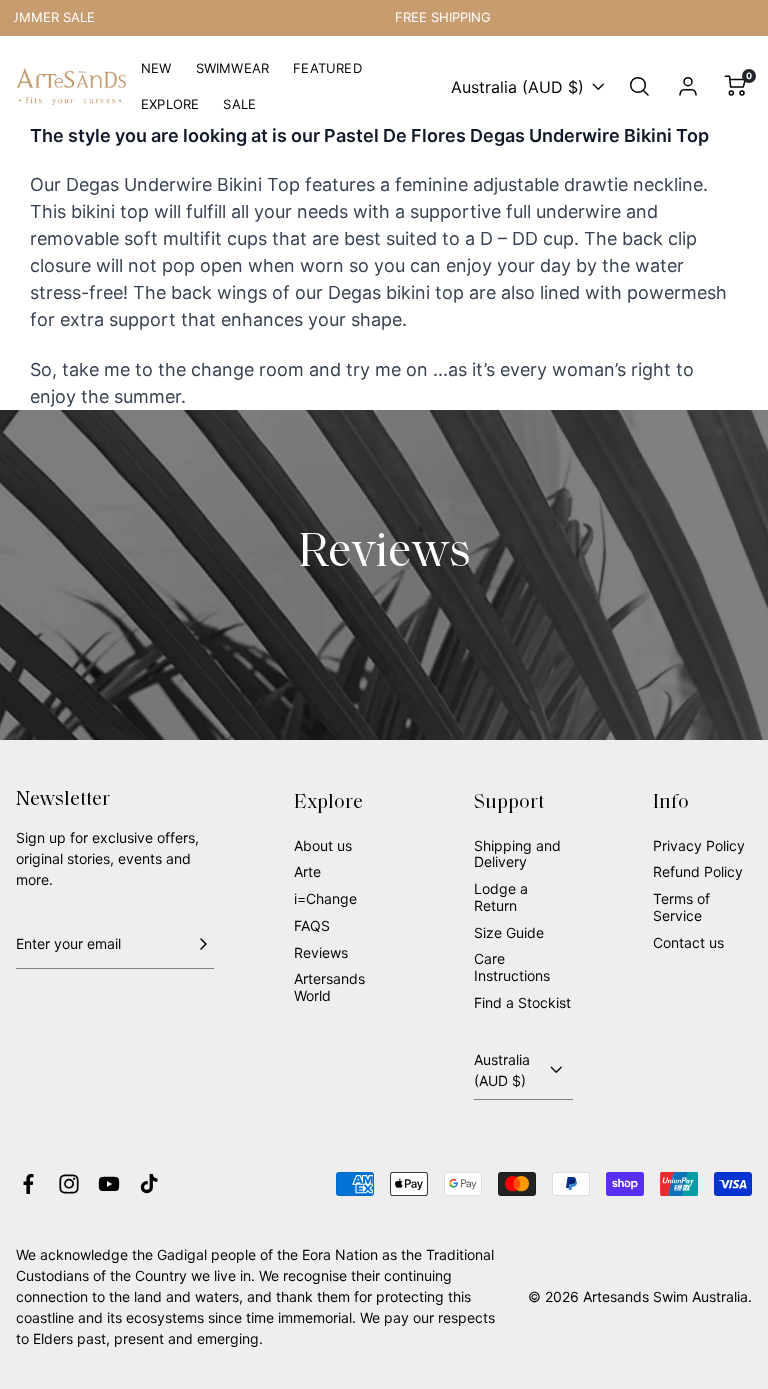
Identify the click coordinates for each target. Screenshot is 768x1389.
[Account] (688, 87)
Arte (307, 871)
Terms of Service (681, 907)
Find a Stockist (522, 1002)
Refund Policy (698, 871)
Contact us (688, 942)
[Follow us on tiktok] (149, 1184)
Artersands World (329, 987)
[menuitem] (156, 69)
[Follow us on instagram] (69, 1184)
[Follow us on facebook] (28, 1184)
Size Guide (509, 932)
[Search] (640, 87)
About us (323, 845)
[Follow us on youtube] (109, 1184)
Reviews (321, 952)
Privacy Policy (699, 845)
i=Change (325, 898)
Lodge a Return (501, 897)
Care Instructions (512, 967)
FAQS (312, 925)
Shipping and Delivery (517, 854)
